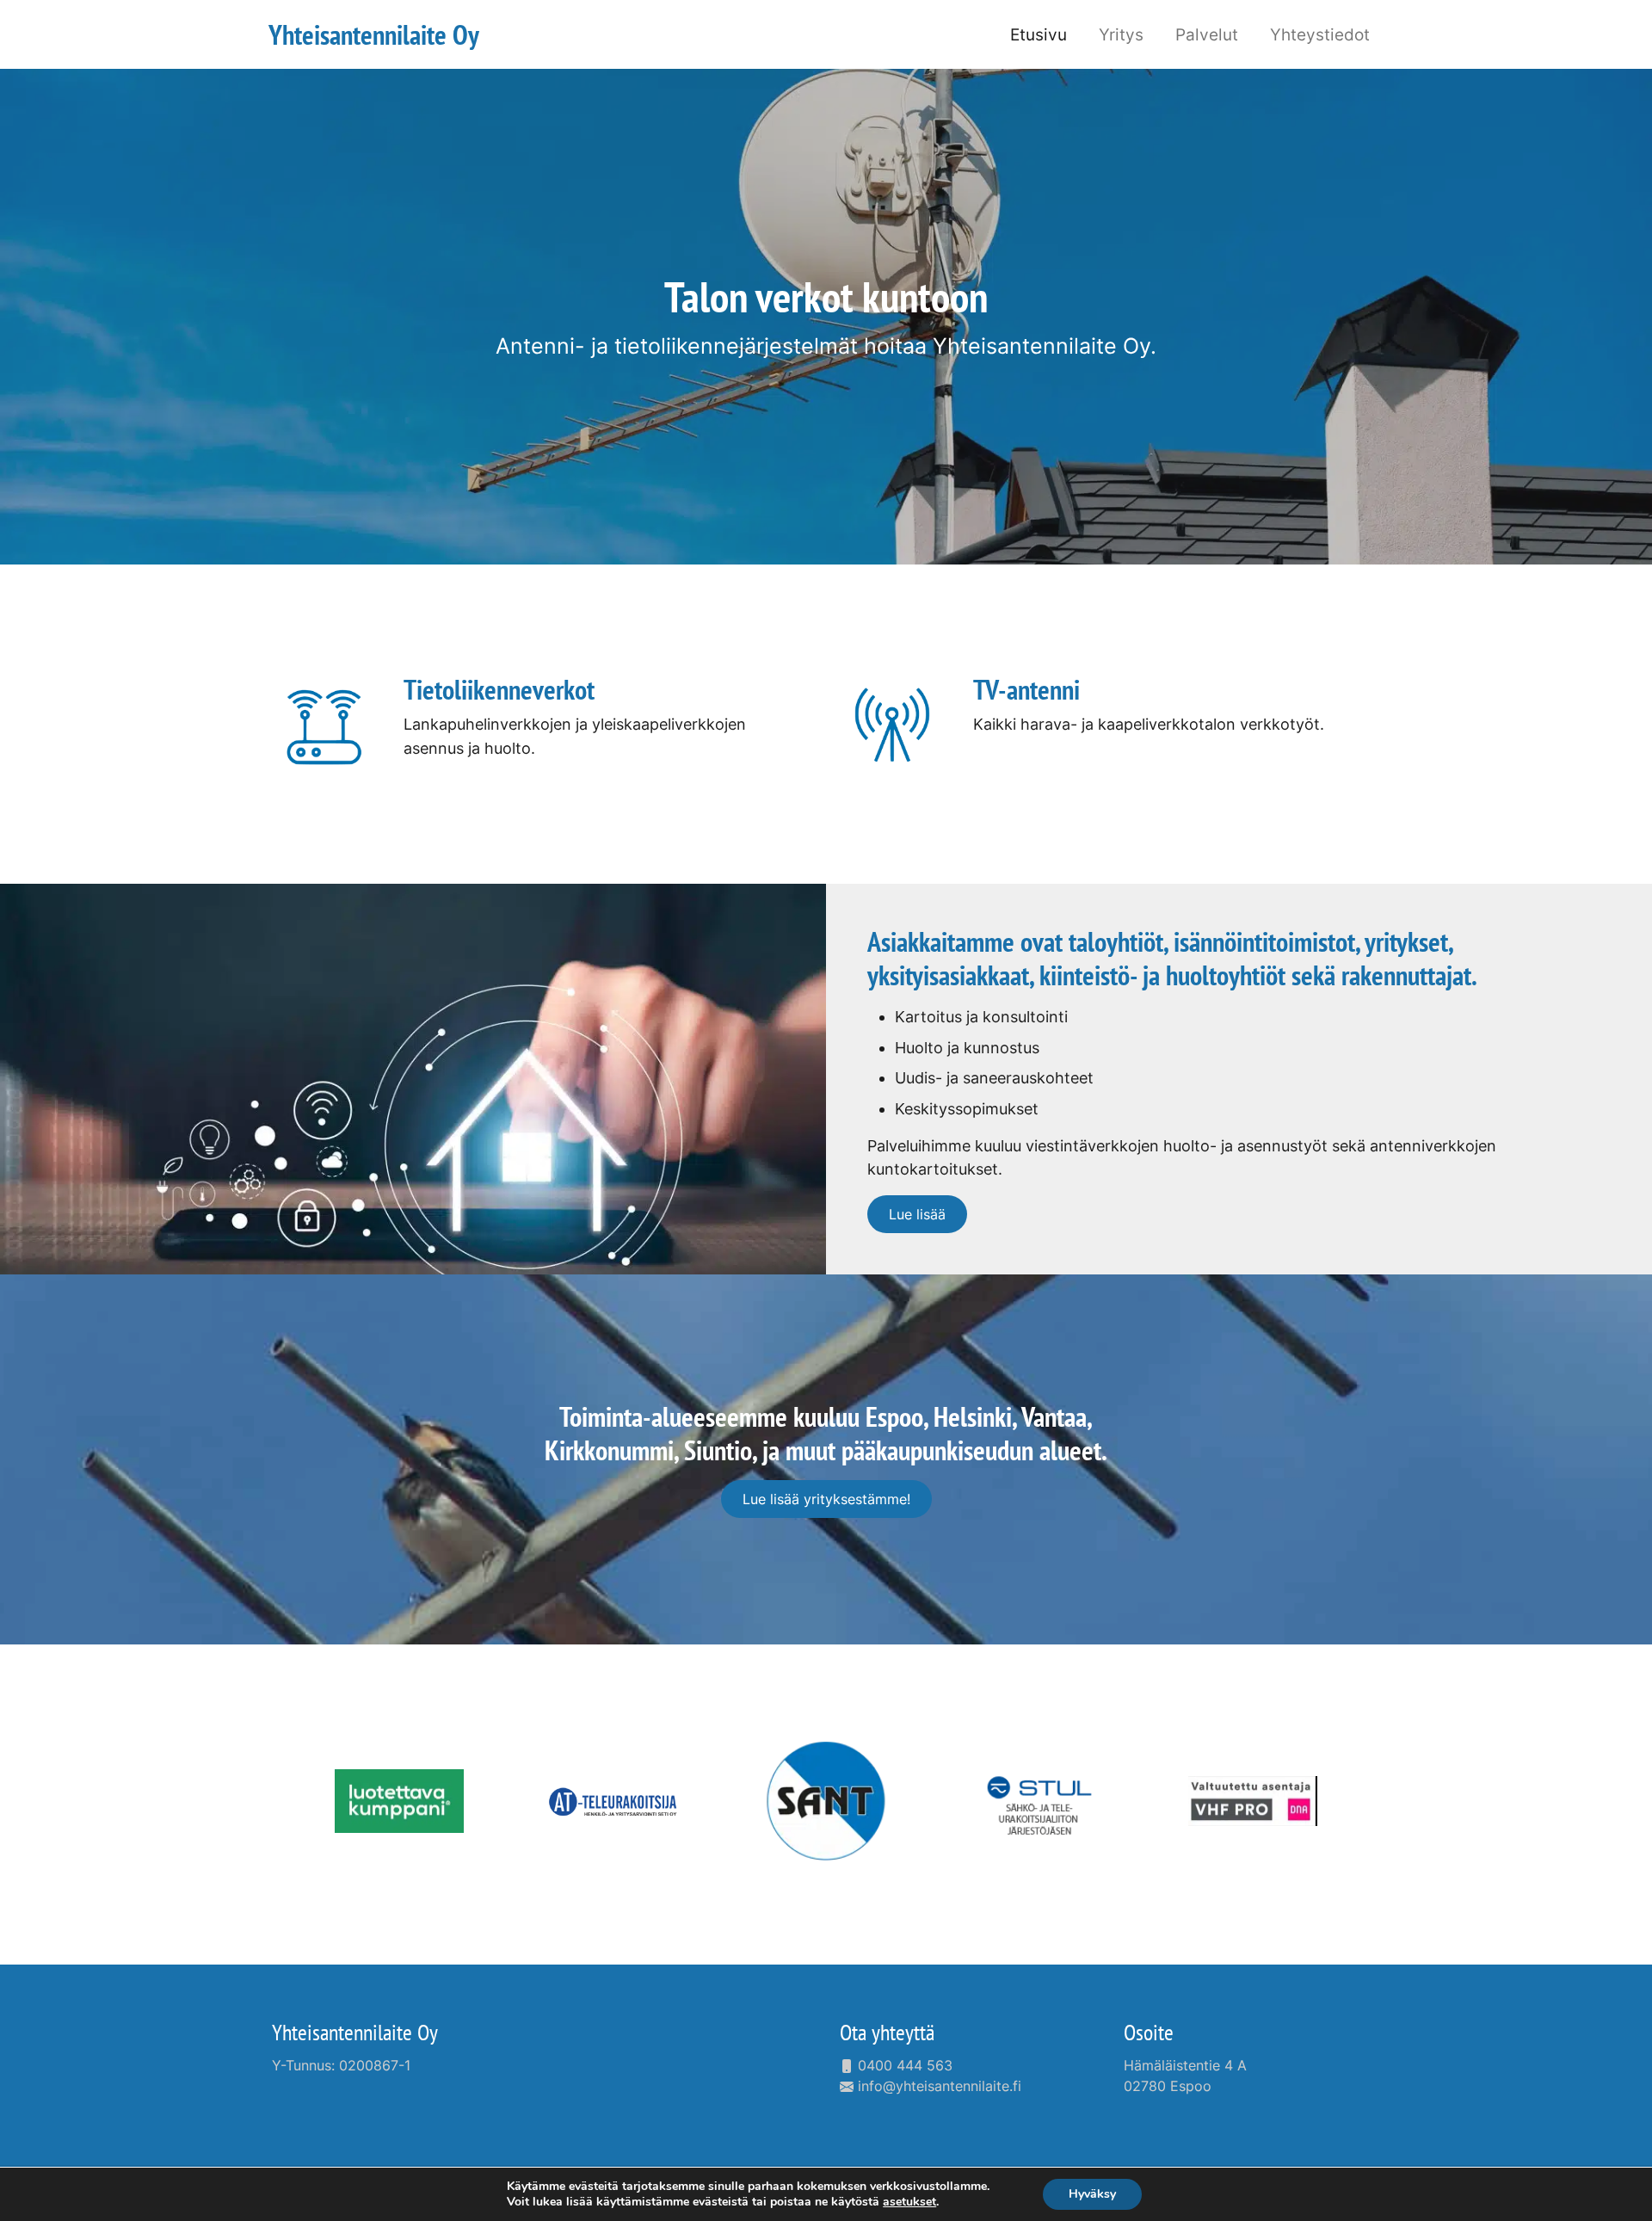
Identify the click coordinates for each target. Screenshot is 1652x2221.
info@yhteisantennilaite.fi (937, 2086)
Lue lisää (917, 1214)
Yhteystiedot (1320, 34)
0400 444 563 (903, 2065)
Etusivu (1039, 34)
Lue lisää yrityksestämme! (826, 1499)
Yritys (1121, 34)
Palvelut (1207, 34)
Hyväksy (1092, 2194)
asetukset (909, 2202)
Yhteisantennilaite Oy (355, 2032)
